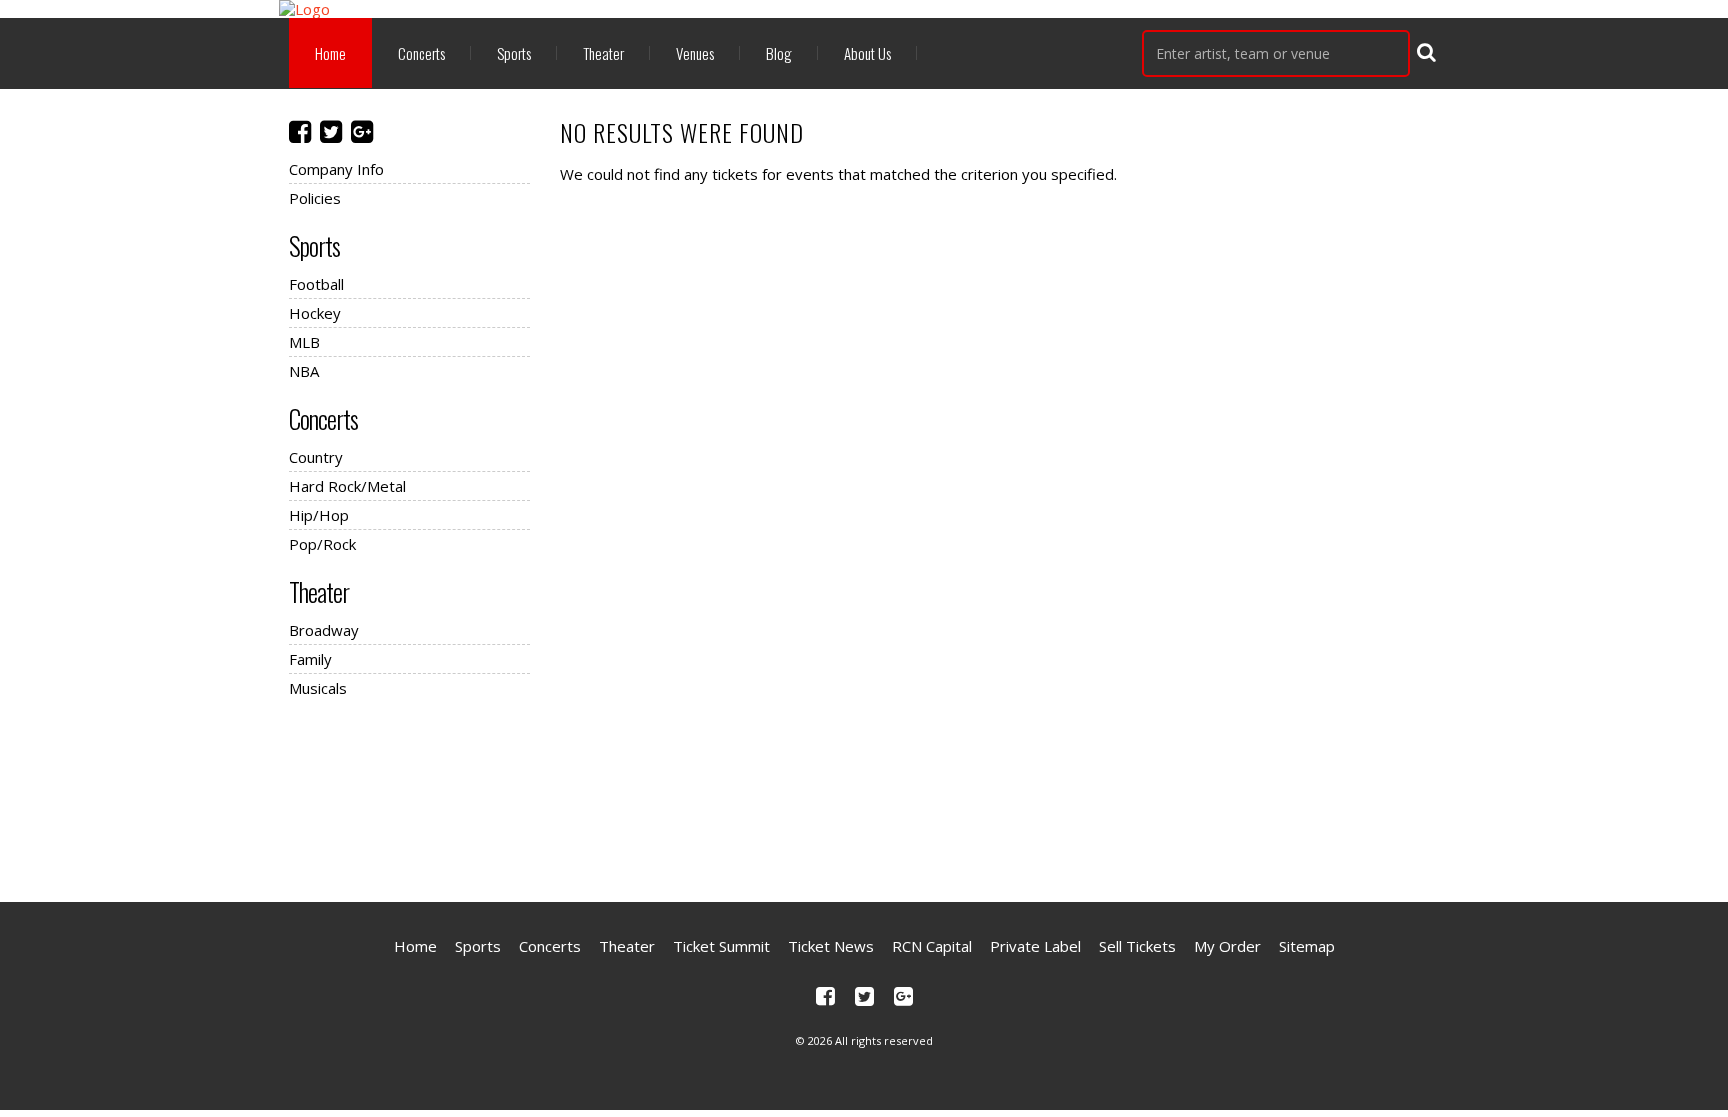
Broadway (324, 630)
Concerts (421, 53)
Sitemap (1307, 946)
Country (316, 457)
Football (316, 284)
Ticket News (831, 946)
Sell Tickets (1137, 946)
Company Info (336, 169)
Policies (315, 198)
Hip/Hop (319, 515)
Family (310, 659)
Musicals (318, 688)
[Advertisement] (864, 797)
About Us (867, 53)
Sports (514, 53)
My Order (1227, 946)
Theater (603, 53)
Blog (779, 53)
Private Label (1035, 946)
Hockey (315, 313)
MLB (304, 342)
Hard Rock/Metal (347, 486)
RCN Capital (932, 946)
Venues (695, 53)
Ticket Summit (721, 946)
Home (330, 53)
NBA (304, 371)
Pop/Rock (322, 544)
